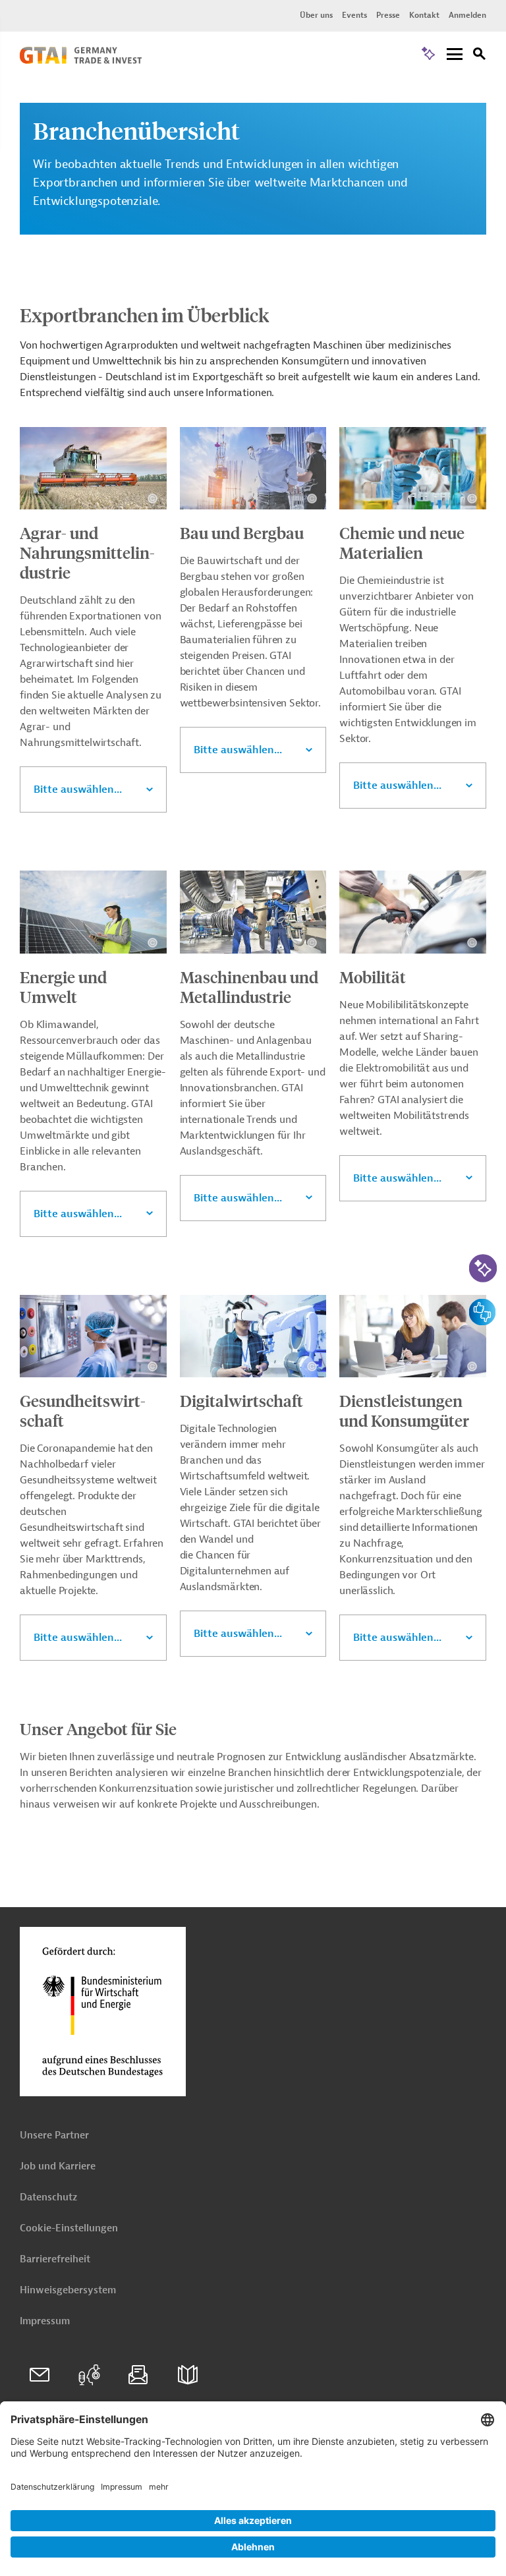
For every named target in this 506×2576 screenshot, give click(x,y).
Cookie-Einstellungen (69, 2228)
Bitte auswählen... (78, 789)
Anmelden (467, 15)
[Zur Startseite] (81, 61)
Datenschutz (48, 2197)
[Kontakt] (40, 2375)
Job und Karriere (58, 2166)
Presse (388, 15)
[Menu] (455, 55)
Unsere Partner (54, 2135)
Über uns (316, 15)
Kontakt (424, 15)
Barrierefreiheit (55, 2259)
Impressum (45, 2321)
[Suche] (480, 56)
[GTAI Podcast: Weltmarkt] (89, 2375)
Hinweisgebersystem (68, 2290)
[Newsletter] (138, 2375)
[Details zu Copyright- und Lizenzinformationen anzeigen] (153, 499)
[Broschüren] (188, 2375)
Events (354, 15)
